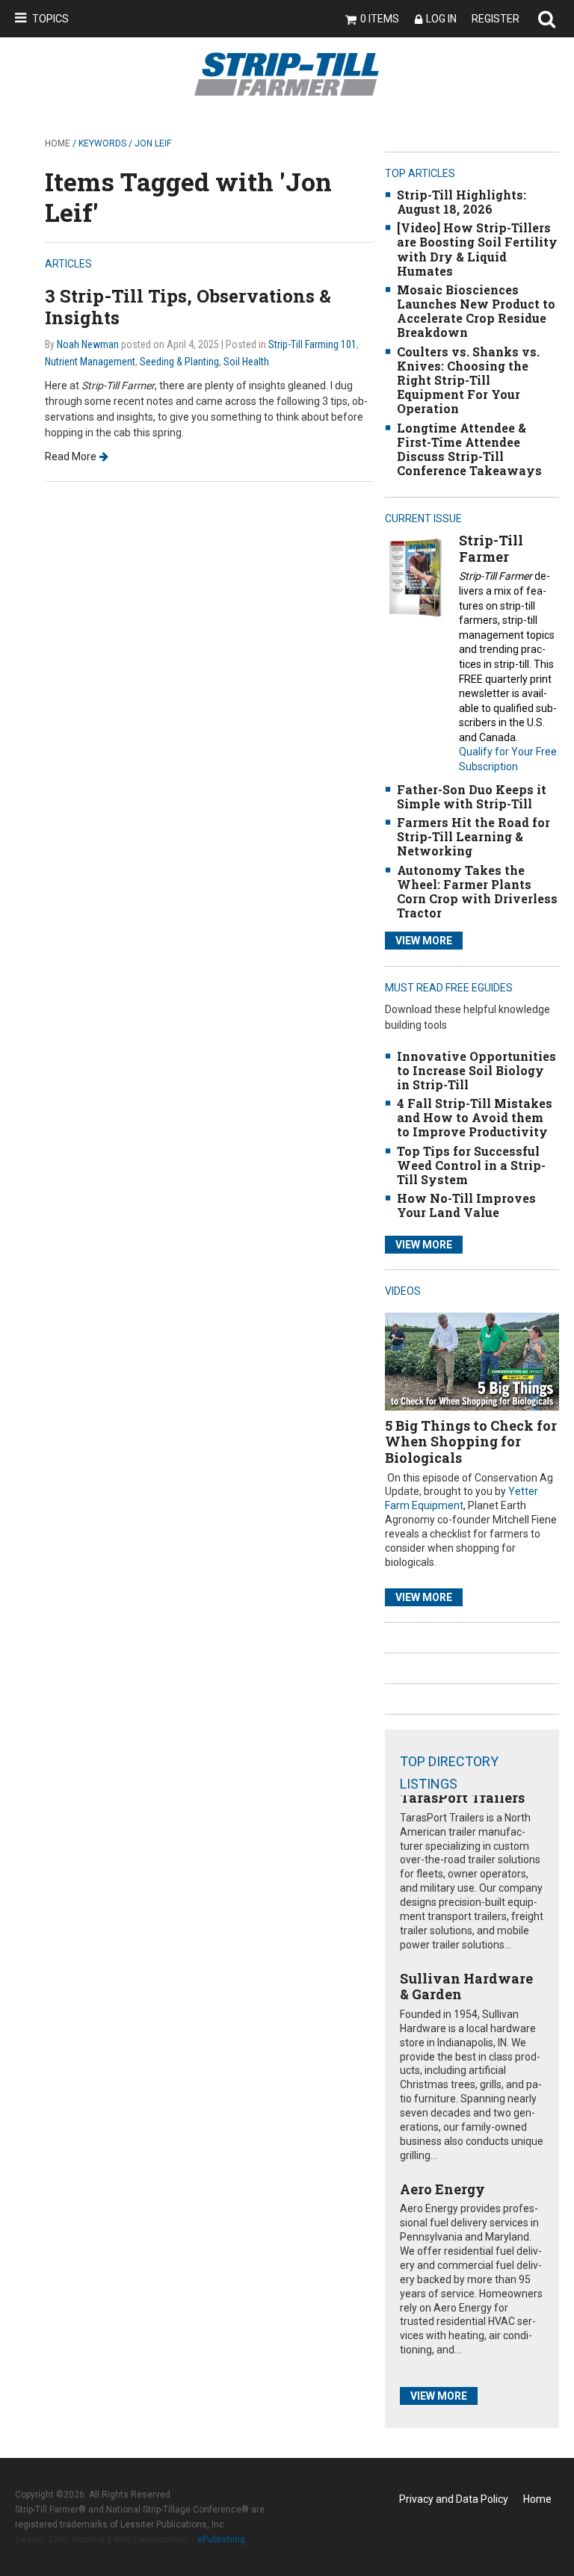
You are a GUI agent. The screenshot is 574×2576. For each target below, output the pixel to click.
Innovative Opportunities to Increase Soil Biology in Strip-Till (476, 1070)
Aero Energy (442, 2189)
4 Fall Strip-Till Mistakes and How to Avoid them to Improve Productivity (475, 1117)
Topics (50, 19)
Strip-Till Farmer (491, 548)
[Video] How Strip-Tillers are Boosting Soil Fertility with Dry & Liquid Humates (477, 249)
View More (424, 941)
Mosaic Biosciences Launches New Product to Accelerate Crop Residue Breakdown (476, 311)
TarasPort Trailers (462, 1798)
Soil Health (246, 362)
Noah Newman (88, 344)
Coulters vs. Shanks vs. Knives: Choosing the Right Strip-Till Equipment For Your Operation (468, 380)
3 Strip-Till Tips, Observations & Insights (188, 307)
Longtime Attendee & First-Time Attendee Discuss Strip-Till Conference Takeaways (469, 449)
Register (496, 19)
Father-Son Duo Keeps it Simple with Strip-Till (472, 796)
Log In (441, 19)
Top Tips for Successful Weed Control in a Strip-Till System (471, 1165)
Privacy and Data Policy (454, 2499)
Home (58, 143)
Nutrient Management (90, 362)
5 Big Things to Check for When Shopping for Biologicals (471, 1442)
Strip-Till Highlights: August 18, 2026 (462, 202)
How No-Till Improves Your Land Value (466, 1205)
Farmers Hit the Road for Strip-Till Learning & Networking (473, 836)
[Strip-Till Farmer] (415, 577)
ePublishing (221, 2539)
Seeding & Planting (179, 362)
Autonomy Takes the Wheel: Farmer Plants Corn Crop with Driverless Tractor (477, 892)
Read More (71, 456)
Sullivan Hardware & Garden (466, 1987)
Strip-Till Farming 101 (312, 344)
